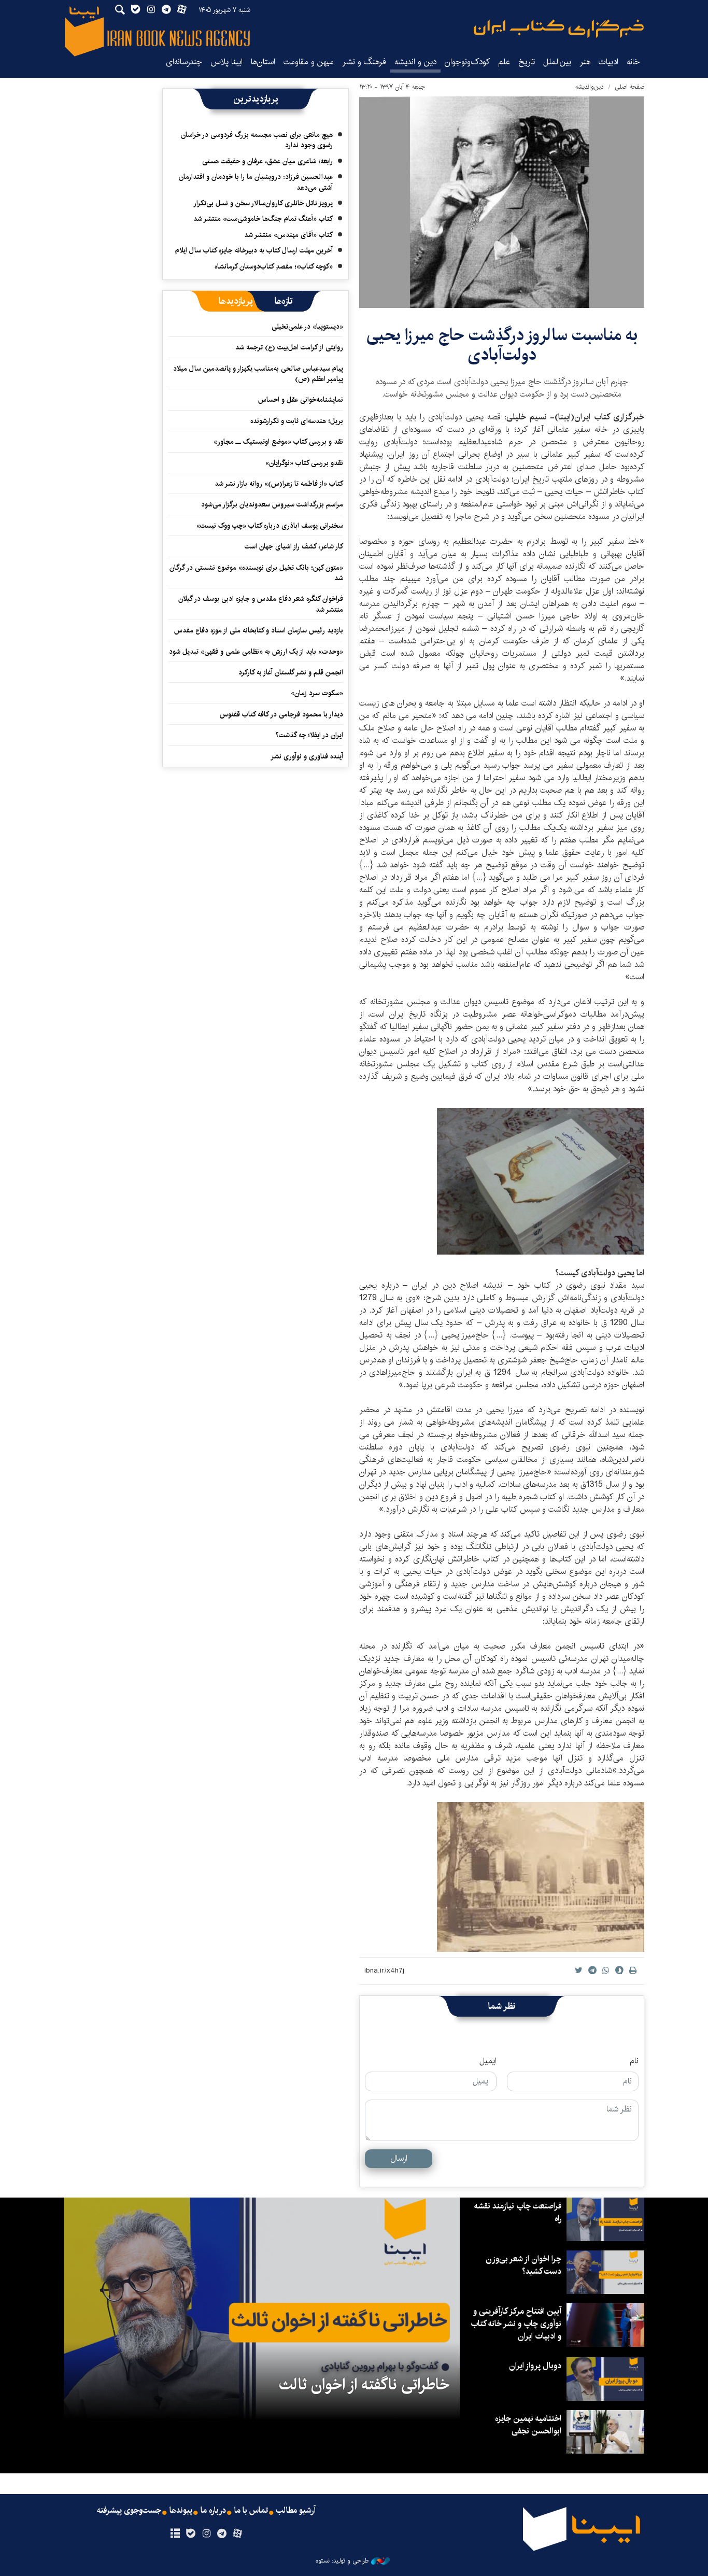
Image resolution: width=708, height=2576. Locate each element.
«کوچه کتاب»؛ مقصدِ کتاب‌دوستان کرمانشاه (274, 266)
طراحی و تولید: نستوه (342, 2561)
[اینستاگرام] (206, 2534)
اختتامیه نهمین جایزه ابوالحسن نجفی (528, 2425)
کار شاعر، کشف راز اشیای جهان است (294, 546)
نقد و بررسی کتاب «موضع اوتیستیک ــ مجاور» (278, 442)
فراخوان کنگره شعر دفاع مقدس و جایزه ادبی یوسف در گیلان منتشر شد (261, 604)
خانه (633, 62)
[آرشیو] (175, 2534)
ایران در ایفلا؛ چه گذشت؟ (309, 735)
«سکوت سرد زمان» (317, 693)
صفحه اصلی (629, 87)
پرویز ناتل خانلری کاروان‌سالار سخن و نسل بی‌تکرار (263, 203)
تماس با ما (251, 2511)
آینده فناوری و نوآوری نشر (307, 756)
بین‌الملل (557, 62)
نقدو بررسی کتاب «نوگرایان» (304, 463)
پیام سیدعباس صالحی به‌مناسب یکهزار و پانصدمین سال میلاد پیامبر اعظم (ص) (258, 374)
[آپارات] (238, 2534)
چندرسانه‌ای (184, 62)
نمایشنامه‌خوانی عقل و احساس (301, 400)
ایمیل (488, 2061)
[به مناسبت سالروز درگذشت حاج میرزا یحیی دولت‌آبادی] (502, 202)
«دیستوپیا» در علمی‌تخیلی (307, 327)
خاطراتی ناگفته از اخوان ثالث (364, 2385)
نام (634, 2061)
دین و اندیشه (415, 62)
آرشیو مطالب (296, 2511)
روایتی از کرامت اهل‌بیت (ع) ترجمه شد (289, 347)
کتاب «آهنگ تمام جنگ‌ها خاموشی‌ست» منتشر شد (263, 219)
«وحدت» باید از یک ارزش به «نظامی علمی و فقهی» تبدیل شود (256, 652)
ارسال (399, 2158)
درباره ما (213, 2511)
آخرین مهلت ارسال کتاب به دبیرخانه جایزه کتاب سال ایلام (254, 250)
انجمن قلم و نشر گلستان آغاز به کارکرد (291, 672)
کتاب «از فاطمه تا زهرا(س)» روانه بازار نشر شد (279, 484)
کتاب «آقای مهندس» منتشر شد (288, 235)
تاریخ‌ (527, 62)
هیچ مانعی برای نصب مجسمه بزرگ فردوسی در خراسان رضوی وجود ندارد (257, 140)
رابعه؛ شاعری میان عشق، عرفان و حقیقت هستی (267, 161)
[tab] (284, 301)
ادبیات (608, 62)
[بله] (190, 2534)
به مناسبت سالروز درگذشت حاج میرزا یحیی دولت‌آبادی (502, 345)
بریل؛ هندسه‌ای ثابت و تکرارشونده (297, 421)
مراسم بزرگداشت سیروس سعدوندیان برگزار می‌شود (272, 504)
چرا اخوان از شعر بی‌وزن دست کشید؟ (523, 2265)
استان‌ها (263, 62)
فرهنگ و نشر (364, 62)
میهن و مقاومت (309, 62)
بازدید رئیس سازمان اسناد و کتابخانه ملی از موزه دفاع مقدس (259, 630)
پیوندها (181, 2511)
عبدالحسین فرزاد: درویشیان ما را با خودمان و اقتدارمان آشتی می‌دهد (256, 182)
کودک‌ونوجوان (467, 62)
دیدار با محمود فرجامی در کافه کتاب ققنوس (281, 714)
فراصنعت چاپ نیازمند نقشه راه (518, 2212)
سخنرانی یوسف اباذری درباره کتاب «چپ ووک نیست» (270, 526)
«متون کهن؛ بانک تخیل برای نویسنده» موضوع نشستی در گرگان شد (256, 573)
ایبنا (559, 29)
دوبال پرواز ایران (535, 2366)
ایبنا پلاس (226, 62)
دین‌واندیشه (590, 87)
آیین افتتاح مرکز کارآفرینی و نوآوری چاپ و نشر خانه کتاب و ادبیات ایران (516, 2324)
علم (504, 62)
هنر (585, 62)
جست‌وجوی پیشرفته (129, 2511)
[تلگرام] (222, 2534)
